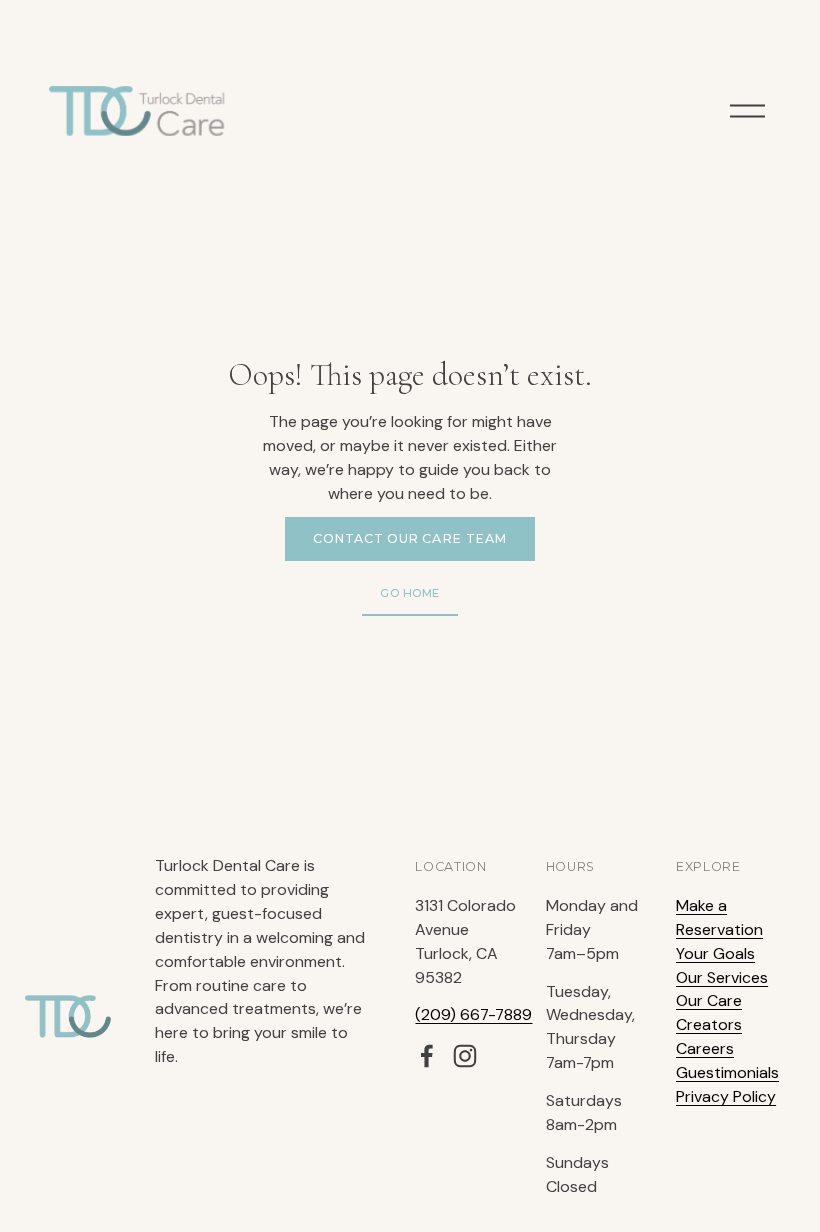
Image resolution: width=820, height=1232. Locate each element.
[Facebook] (427, 1056)
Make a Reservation (719, 917)
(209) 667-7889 (473, 1014)
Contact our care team (410, 538)
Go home (410, 593)
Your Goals (715, 953)
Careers (705, 1048)
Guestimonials (727, 1072)
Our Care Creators (709, 1012)
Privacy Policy (726, 1096)
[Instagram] (465, 1056)
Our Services (722, 977)
